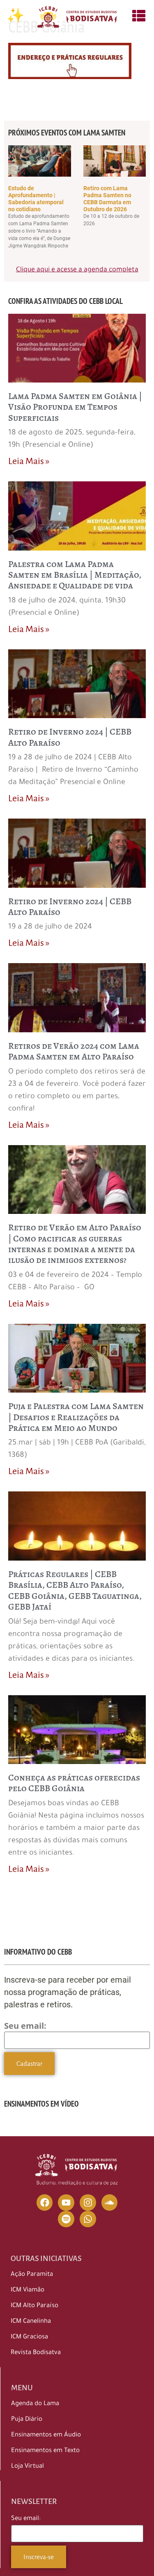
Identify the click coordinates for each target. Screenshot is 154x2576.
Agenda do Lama (35, 2404)
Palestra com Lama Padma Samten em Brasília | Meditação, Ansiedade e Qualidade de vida (75, 575)
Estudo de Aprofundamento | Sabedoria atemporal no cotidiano (36, 198)
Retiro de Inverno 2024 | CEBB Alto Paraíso (70, 737)
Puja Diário (27, 2420)
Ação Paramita (32, 2275)
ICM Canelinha (31, 2322)
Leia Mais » (29, 461)
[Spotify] (66, 2219)
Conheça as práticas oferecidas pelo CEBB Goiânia (74, 1783)
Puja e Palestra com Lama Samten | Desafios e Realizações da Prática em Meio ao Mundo (76, 1417)
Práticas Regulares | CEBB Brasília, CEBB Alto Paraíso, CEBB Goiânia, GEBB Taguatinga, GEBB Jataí (75, 1590)
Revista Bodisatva (36, 2353)
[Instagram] (88, 2203)
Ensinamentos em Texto (45, 2451)
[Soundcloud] (110, 2203)
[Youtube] (66, 2203)
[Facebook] (45, 2203)
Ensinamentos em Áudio (46, 2435)
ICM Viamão (28, 2290)
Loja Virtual (28, 2467)
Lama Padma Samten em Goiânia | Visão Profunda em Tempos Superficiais (75, 407)
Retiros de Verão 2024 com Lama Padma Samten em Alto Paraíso (74, 1051)
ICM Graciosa (29, 2337)
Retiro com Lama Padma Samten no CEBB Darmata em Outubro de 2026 (107, 198)
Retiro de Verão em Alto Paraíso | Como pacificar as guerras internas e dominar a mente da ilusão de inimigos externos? (75, 1244)
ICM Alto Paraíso (34, 2306)
